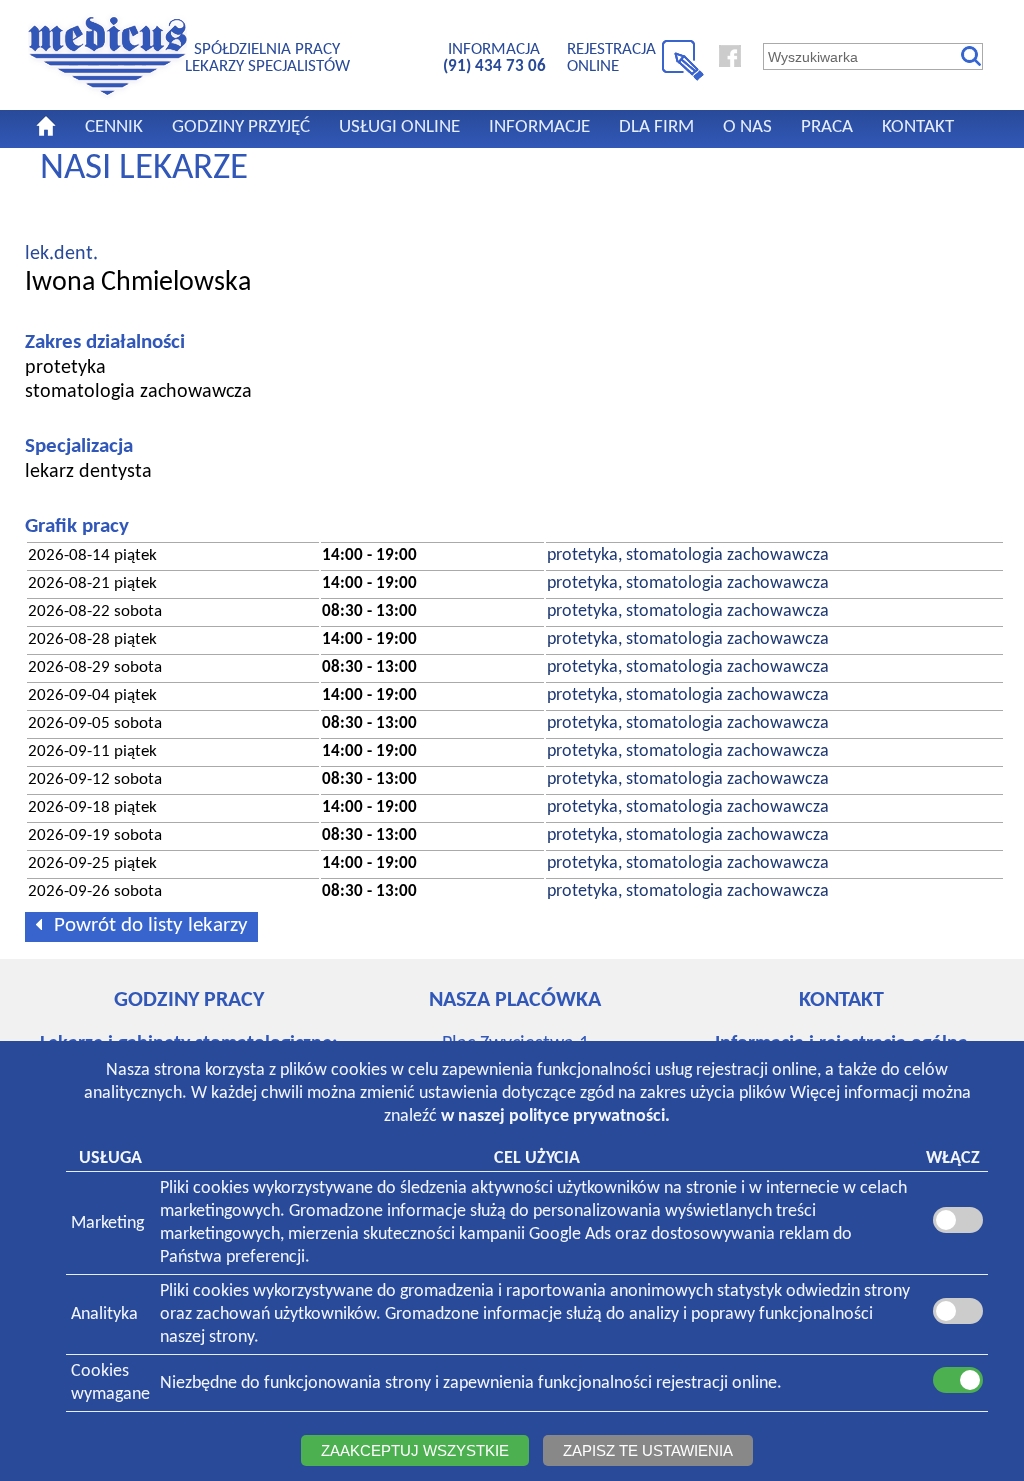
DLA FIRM (656, 127)
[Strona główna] (107, 96)
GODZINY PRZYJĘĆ (241, 127)
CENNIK (114, 127)
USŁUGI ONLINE (399, 127)
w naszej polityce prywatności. (555, 1116)
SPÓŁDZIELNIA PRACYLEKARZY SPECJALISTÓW (267, 57)
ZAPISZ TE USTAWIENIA (648, 1450)
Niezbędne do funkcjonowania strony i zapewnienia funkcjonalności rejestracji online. (471, 1383)
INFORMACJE (539, 127)
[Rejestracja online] (683, 77)
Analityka (104, 1314)
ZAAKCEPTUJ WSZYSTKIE (415, 1450)
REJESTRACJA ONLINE (611, 57)
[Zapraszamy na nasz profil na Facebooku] (730, 63)
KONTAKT (918, 127)
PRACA (827, 127)
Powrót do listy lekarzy (151, 925)
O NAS (747, 127)
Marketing (107, 1223)
